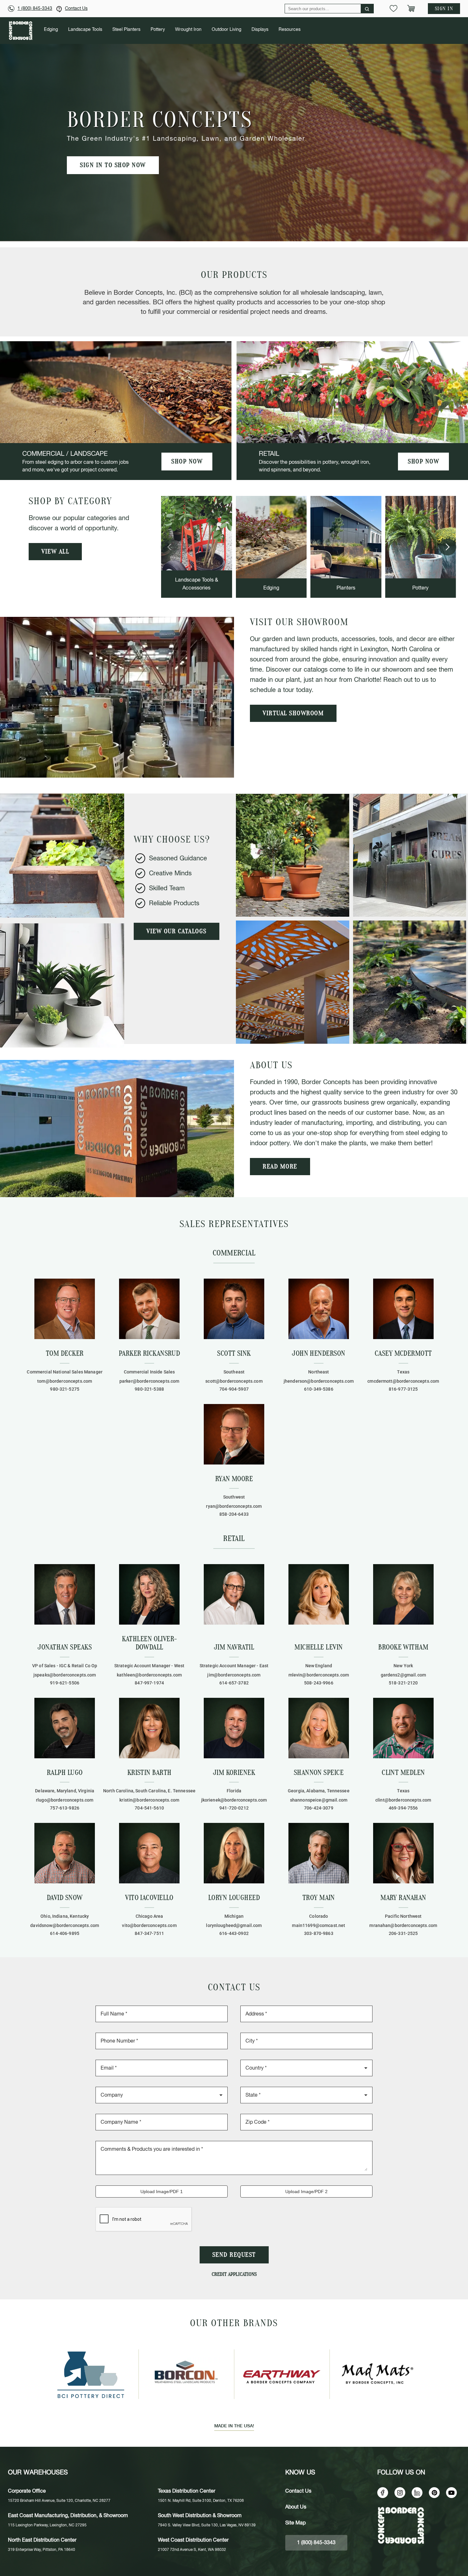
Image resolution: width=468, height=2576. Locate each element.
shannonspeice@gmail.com (319, 1800)
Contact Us (76, 9)
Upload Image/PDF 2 (306, 2191)
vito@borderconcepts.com (149, 1925)
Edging (51, 30)
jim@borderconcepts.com (234, 1675)
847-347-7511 (149, 1933)
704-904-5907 (234, 1389)
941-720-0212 (234, 1808)
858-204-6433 (234, 1514)
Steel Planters (126, 30)
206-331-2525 (403, 1933)
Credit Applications (234, 2274)
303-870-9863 (319, 1933)
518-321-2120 (403, 1683)
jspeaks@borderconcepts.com (65, 1675)
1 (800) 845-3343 (35, 9)
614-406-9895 (65, 1933)
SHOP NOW (187, 462)
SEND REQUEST (234, 2255)
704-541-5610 (149, 1808)
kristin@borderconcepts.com (149, 1800)
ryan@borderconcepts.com (234, 1506)
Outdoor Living (227, 30)
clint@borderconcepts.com (403, 1800)
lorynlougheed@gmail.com (234, 1925)
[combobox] (306, 2067)
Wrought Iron (188, 30)
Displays (260, 30)
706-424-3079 (319, 1808)
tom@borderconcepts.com (65, 1381)
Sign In (444, 9)
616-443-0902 (234, 1933)
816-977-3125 (403, 1389)
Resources (290, 30)
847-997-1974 (149, 1683)
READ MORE (280, 1167)
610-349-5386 (319, 1389)
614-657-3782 (234, 1683)
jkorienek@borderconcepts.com (234, 1800)
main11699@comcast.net (319, 1925)
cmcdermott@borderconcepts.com (403, 1381)
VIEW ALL (55, 552)
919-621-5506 (65, 1683)
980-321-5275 (65, 1389)
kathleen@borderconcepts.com (149, 1675)
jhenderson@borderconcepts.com (319, 1381)
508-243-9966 (319, 1683)
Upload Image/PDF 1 (162, 2191)
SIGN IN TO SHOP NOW (113, 165)
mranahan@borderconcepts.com (403, 1925)
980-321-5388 (149, 1389)
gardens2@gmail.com (404, 1675)
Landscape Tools (85, 30)
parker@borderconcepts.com (149, 1381)
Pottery (158, 30)
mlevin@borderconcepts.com (319, 1675)
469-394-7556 (403, 1808)
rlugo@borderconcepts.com (65, 1800)
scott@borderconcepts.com (234, 1381)
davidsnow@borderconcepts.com (65, 1925)
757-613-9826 (65, 1808)
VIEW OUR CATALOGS (177, 931)
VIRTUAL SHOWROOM (293, 713)
